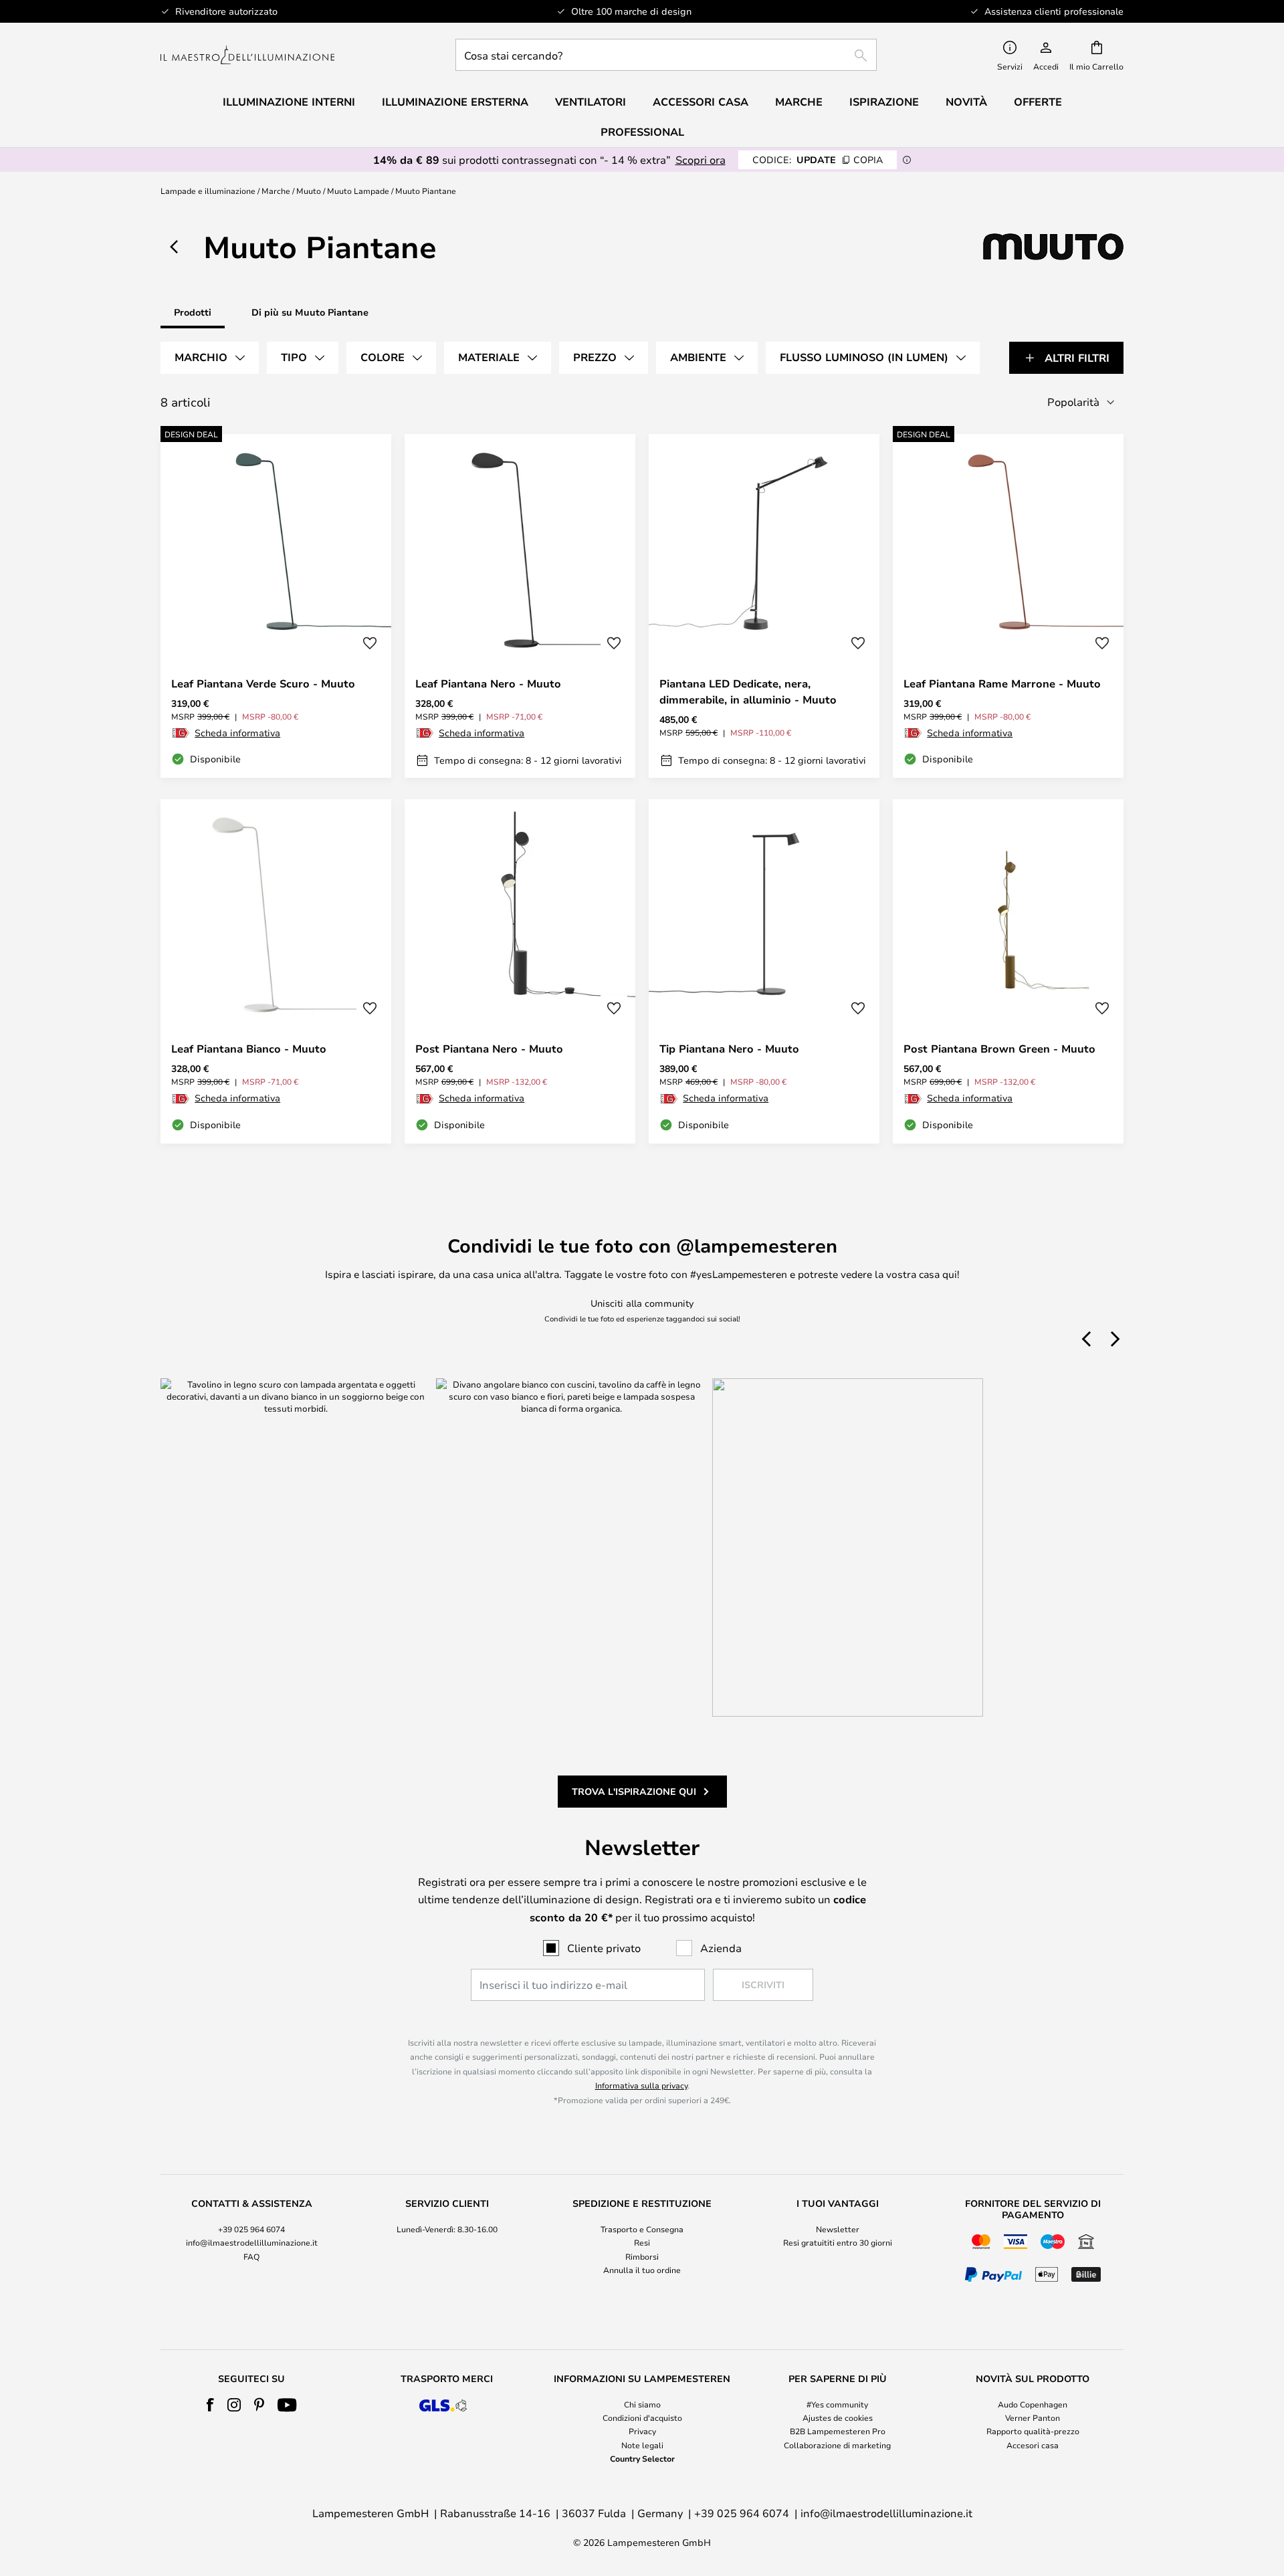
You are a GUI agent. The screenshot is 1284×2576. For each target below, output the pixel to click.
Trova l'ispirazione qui (634, 1791)
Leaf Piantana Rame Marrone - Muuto (1002, 683)
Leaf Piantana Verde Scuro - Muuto (263, 683)
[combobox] (666, 55)
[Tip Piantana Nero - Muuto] (764, 971)
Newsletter (838, 2229)
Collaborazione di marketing (837, 2445)
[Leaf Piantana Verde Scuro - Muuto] (276, 606)
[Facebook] (210, 2405)
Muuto (309, 191)
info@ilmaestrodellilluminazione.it (252, 2242)
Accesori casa (1033, 2445)
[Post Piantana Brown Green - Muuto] (1008, 971)
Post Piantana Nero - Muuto (489, 1049)
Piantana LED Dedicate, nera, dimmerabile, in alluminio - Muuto (748, 691)
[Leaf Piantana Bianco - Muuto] (276, 971)
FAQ (251, 2256)
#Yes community (837, 2404)
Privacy (642, 2431)
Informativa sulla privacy (641, 2085)
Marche (276, 191)
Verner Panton (1033, 2418)
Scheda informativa (237, 733)
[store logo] (247, 55)
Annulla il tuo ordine (642, 2270)
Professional (642, 132)
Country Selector (642, 2458)
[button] (370, 643)
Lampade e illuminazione (208, 191)
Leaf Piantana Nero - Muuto (488, 683)
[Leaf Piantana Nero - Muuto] (520, 606)
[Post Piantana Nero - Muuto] (520, 971)
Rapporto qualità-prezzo (1033, 2431)
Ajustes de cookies (838, 2418)
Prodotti (193, 312)
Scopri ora (701, 159)
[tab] (210, 358)
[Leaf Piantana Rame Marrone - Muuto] (1008, 606)
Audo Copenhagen (1033, 2404)
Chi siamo (642, 2404)
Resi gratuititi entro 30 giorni (838, 2242)
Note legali (642, 2445)
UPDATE (818, 159)
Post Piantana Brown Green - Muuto (999, 1049)
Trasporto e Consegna (642, 2229)
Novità (966, 102)
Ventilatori (591, 102)
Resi (642, 2242)
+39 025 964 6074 (251, 2229)
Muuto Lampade (358, 191)
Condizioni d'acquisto (642, 2418)
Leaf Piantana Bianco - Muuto (249, 1049)
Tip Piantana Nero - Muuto (729, 1049)
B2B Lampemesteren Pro (838, 2431)
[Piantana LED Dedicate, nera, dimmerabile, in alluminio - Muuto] (764, 606)
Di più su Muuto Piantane (310, 312)
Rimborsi (642, 2256)
